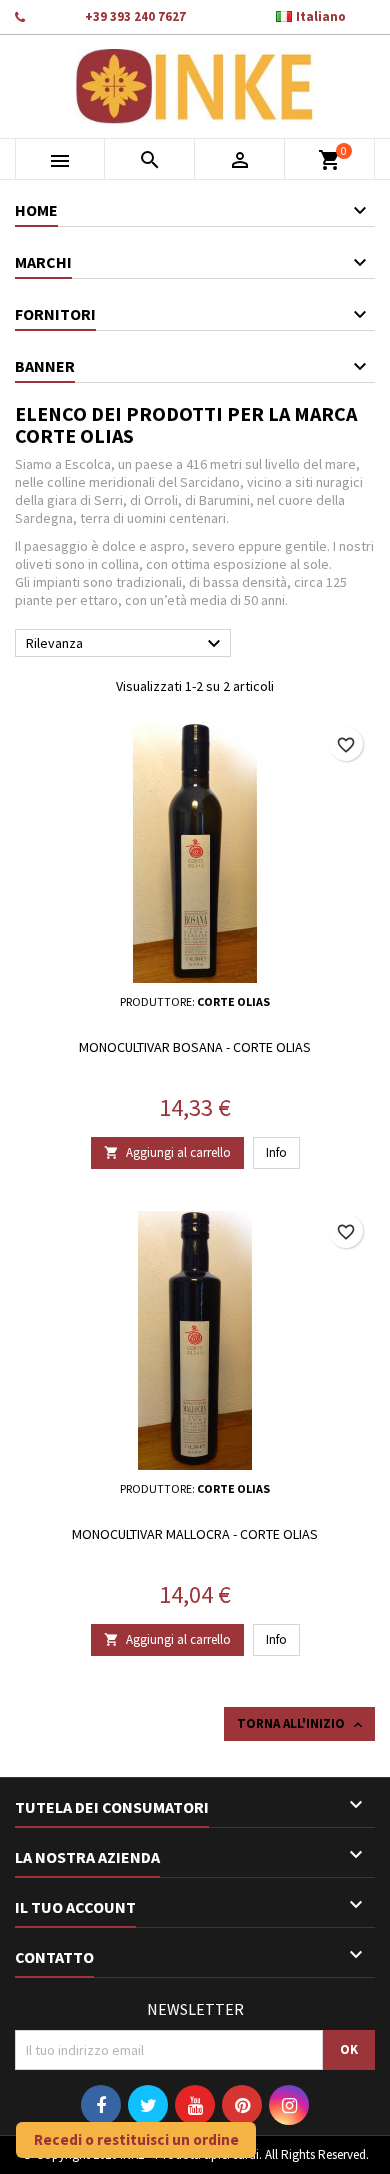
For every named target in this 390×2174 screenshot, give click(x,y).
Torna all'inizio (301, 1724)
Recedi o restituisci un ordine (136, 2139)
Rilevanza (126, 644)
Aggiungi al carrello (167, 1152)
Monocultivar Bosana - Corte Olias (195, 1047)
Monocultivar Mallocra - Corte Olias (195, 1534)
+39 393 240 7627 (135, 16)
